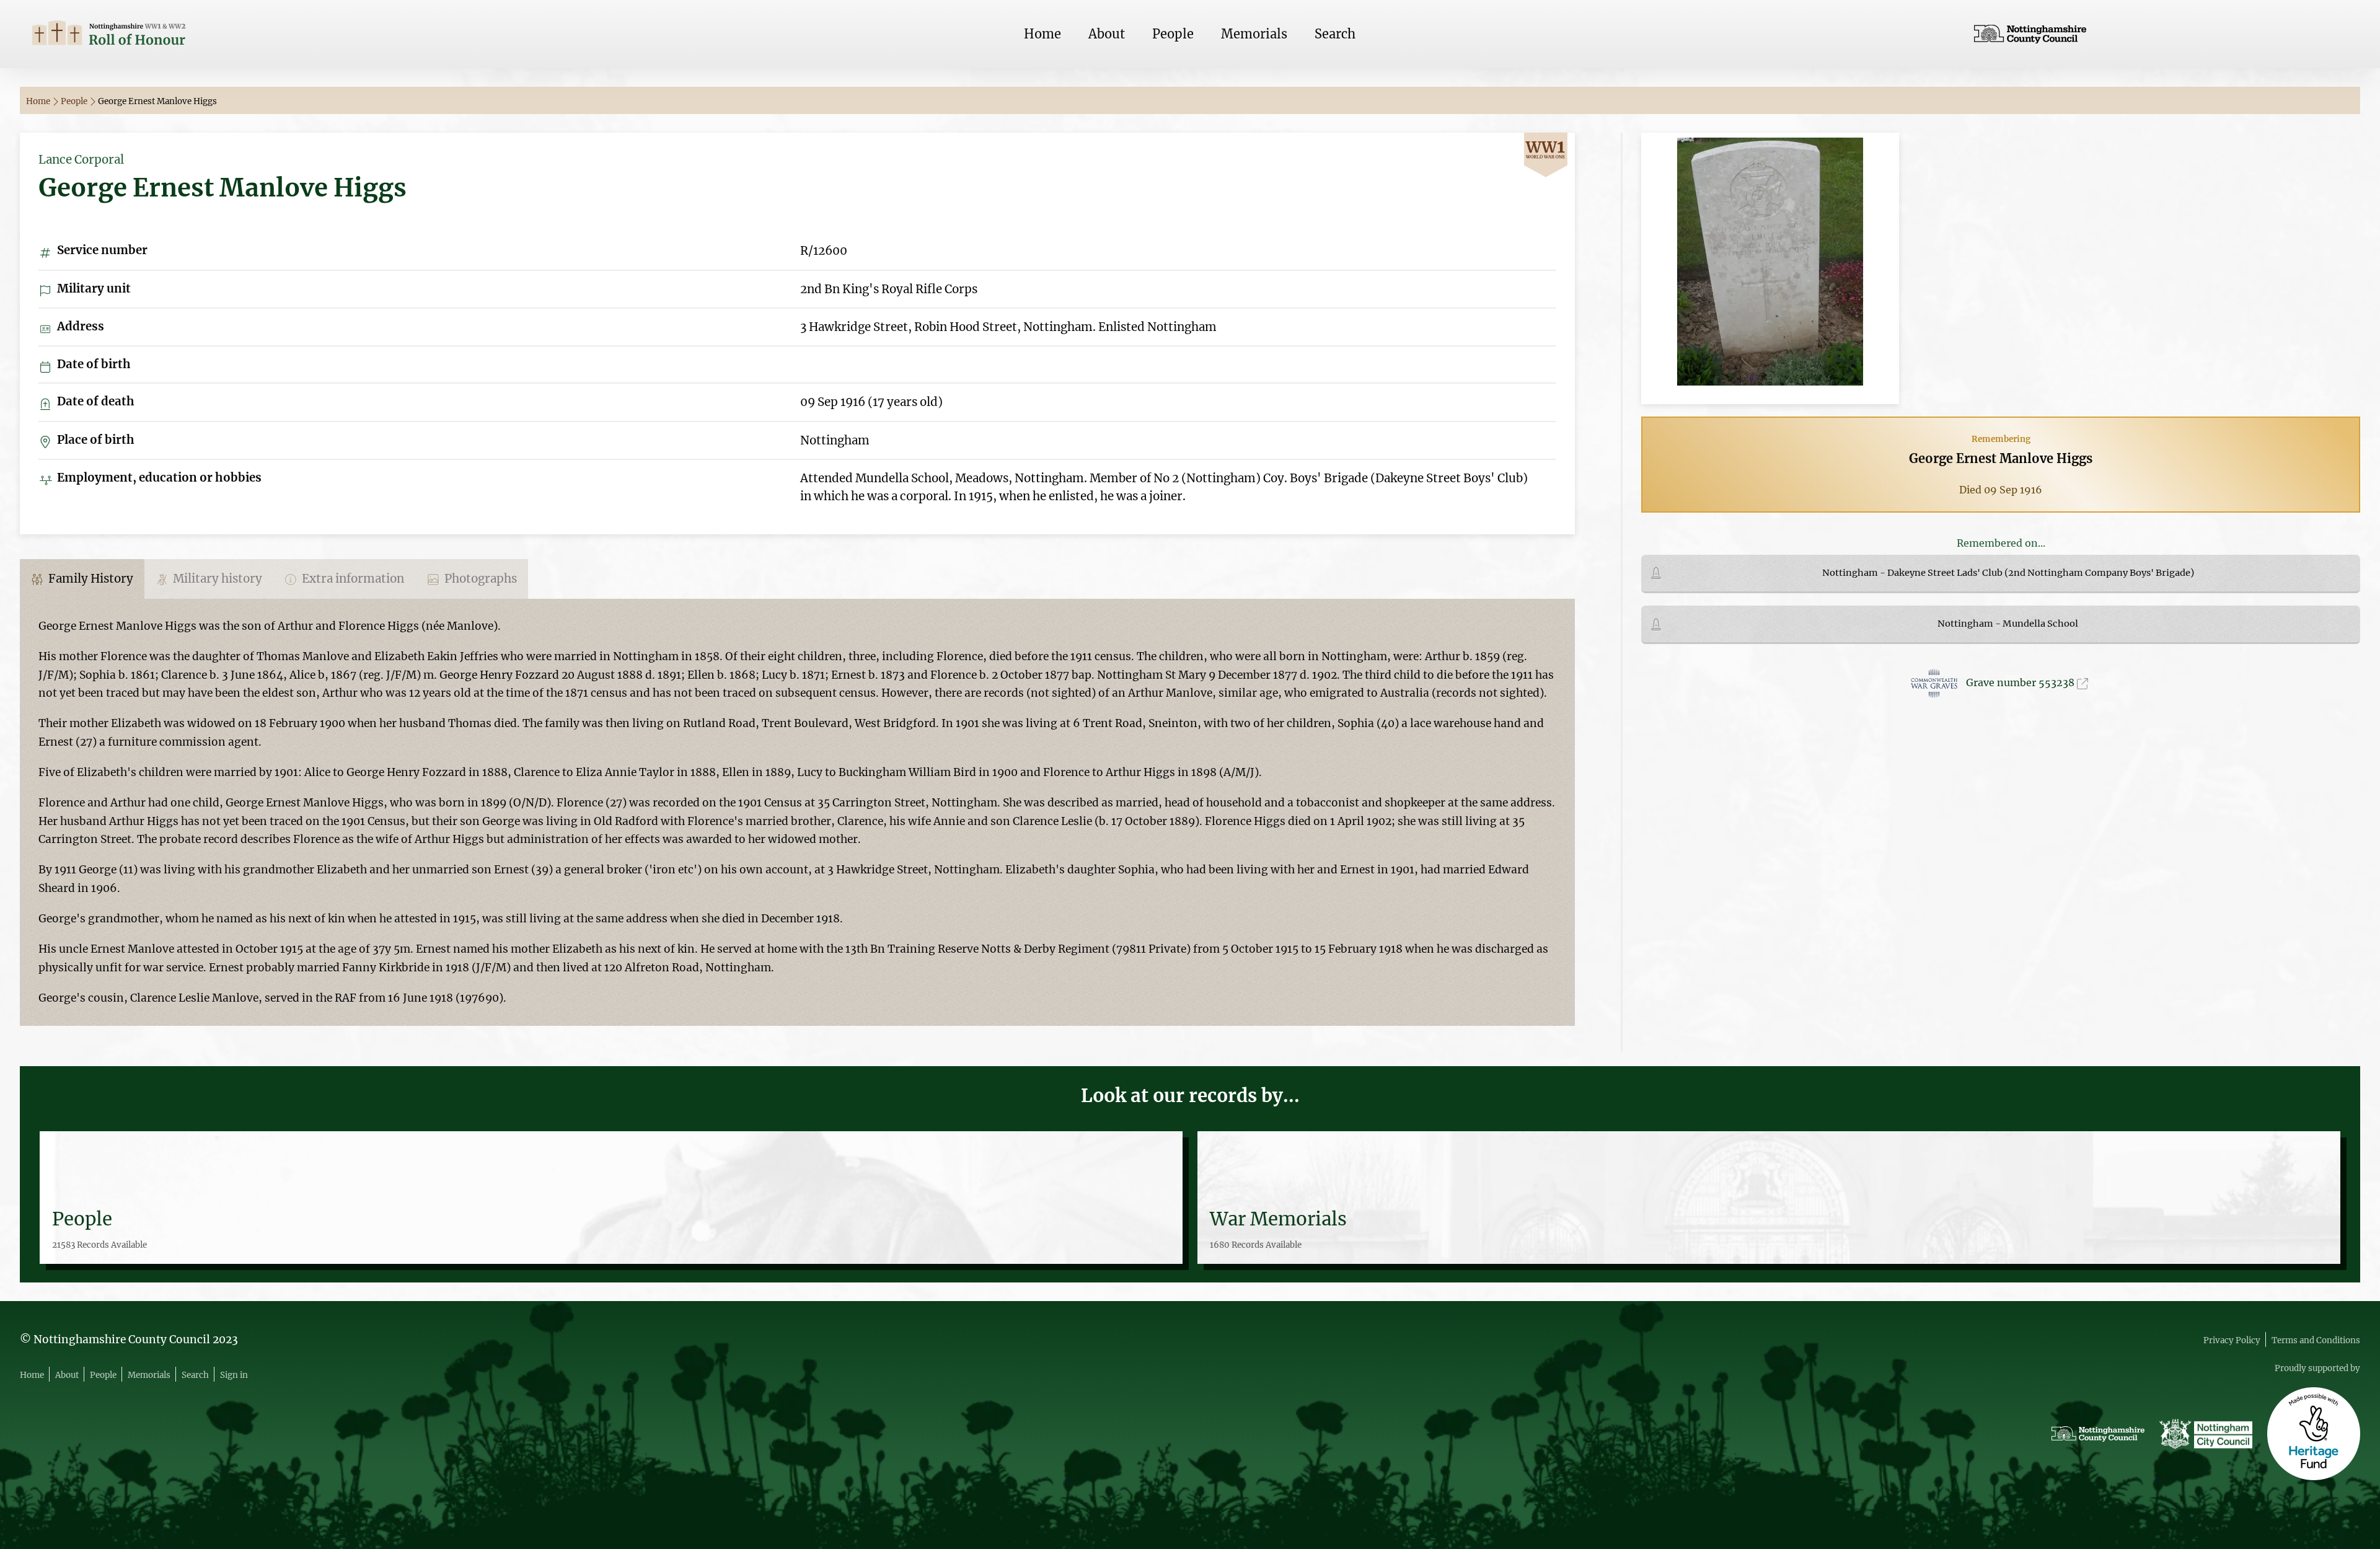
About (1107, 34)
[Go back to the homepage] (219, 34)
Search (1335, 34)
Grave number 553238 (2021, 682)
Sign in (234, 1375)
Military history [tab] (216, 579)
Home (1042, 34)
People (1173, 34)
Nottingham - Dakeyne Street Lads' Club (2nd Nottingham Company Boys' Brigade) (2008, 573)
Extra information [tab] (352, 579)
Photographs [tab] (479, 579)
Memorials (1254, 34)
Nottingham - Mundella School (2008, 624)
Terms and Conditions (2316, 1340)
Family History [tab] (90, 579)
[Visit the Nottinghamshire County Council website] (2161, 34)
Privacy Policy (2232, 1340)
